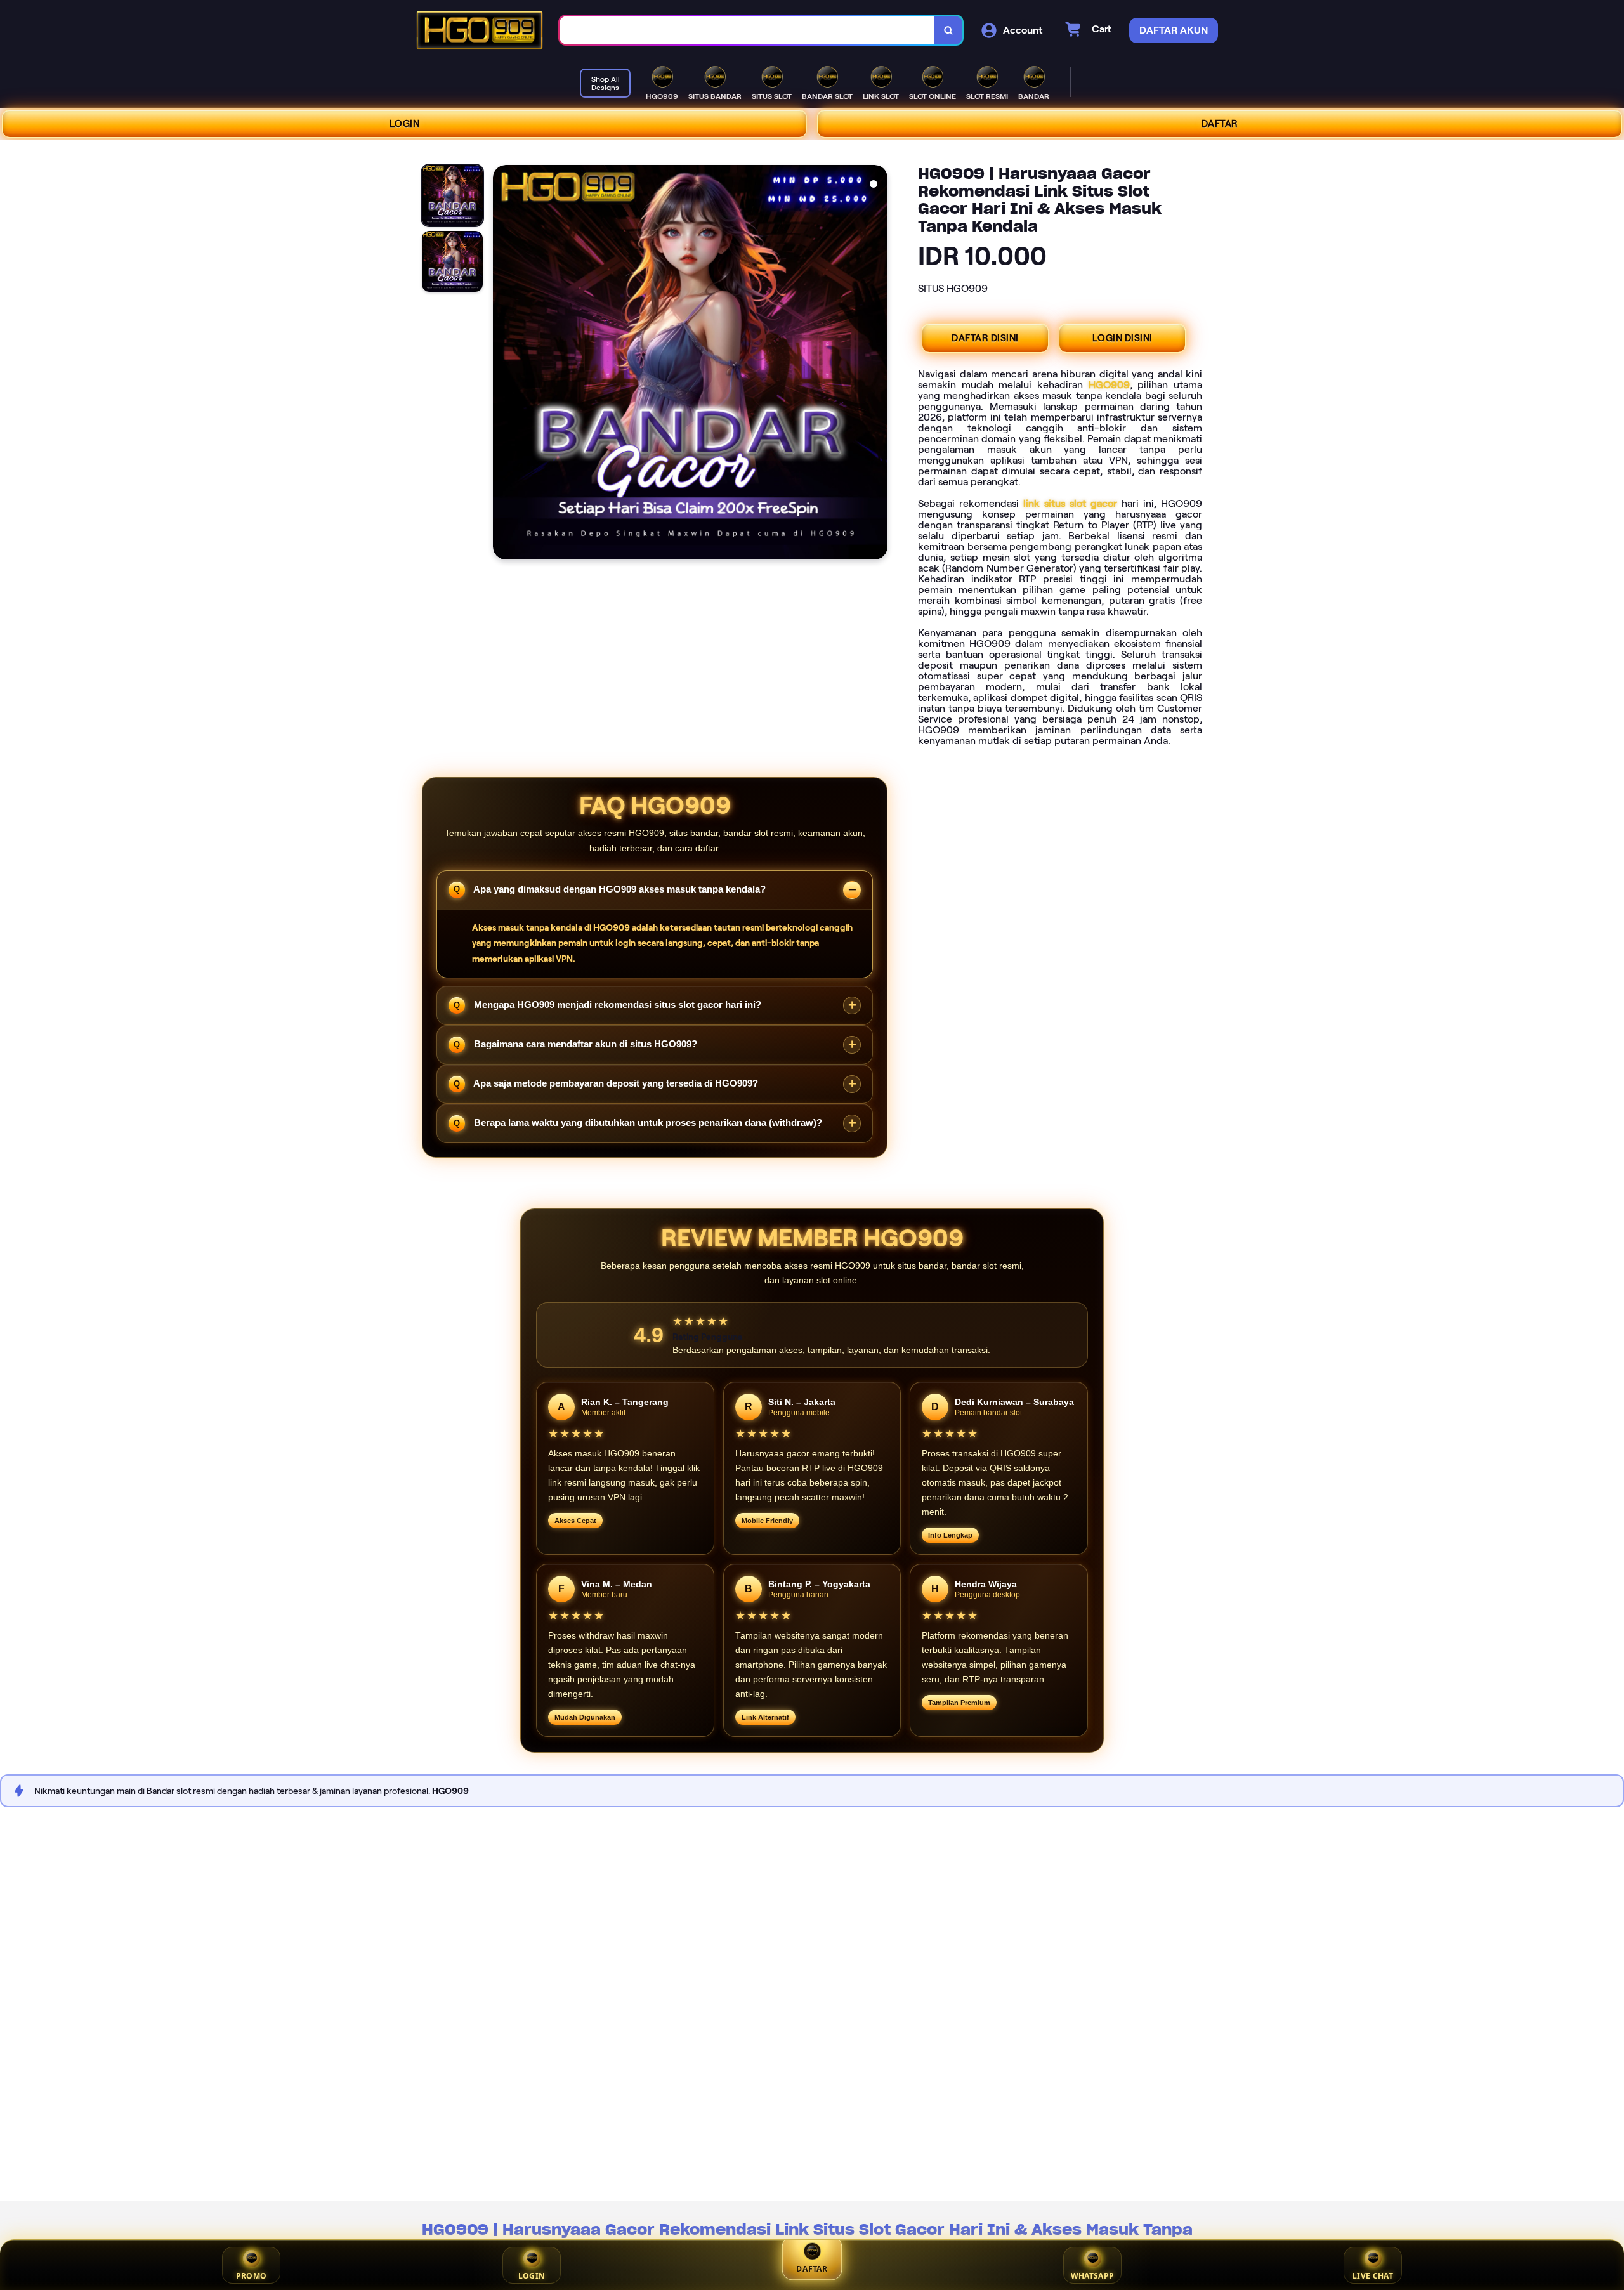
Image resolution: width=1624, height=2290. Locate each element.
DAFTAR (1220, 124)
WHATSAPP (1092, 2276)
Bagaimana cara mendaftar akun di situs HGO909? (584, 1044)
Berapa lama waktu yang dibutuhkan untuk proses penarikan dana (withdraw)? (647, 1122)
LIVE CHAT (1373, 2276)
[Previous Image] (503, 364)
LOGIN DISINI (1123, 338)
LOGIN (405, 124)
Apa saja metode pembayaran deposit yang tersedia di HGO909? (615, 1083)
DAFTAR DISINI (985, 338)
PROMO (252, 2276)
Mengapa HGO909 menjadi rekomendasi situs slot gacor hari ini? (616, 1004)
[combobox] (747, 30)
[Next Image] (877, 364)
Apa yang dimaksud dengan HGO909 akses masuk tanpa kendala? (619, 888)
